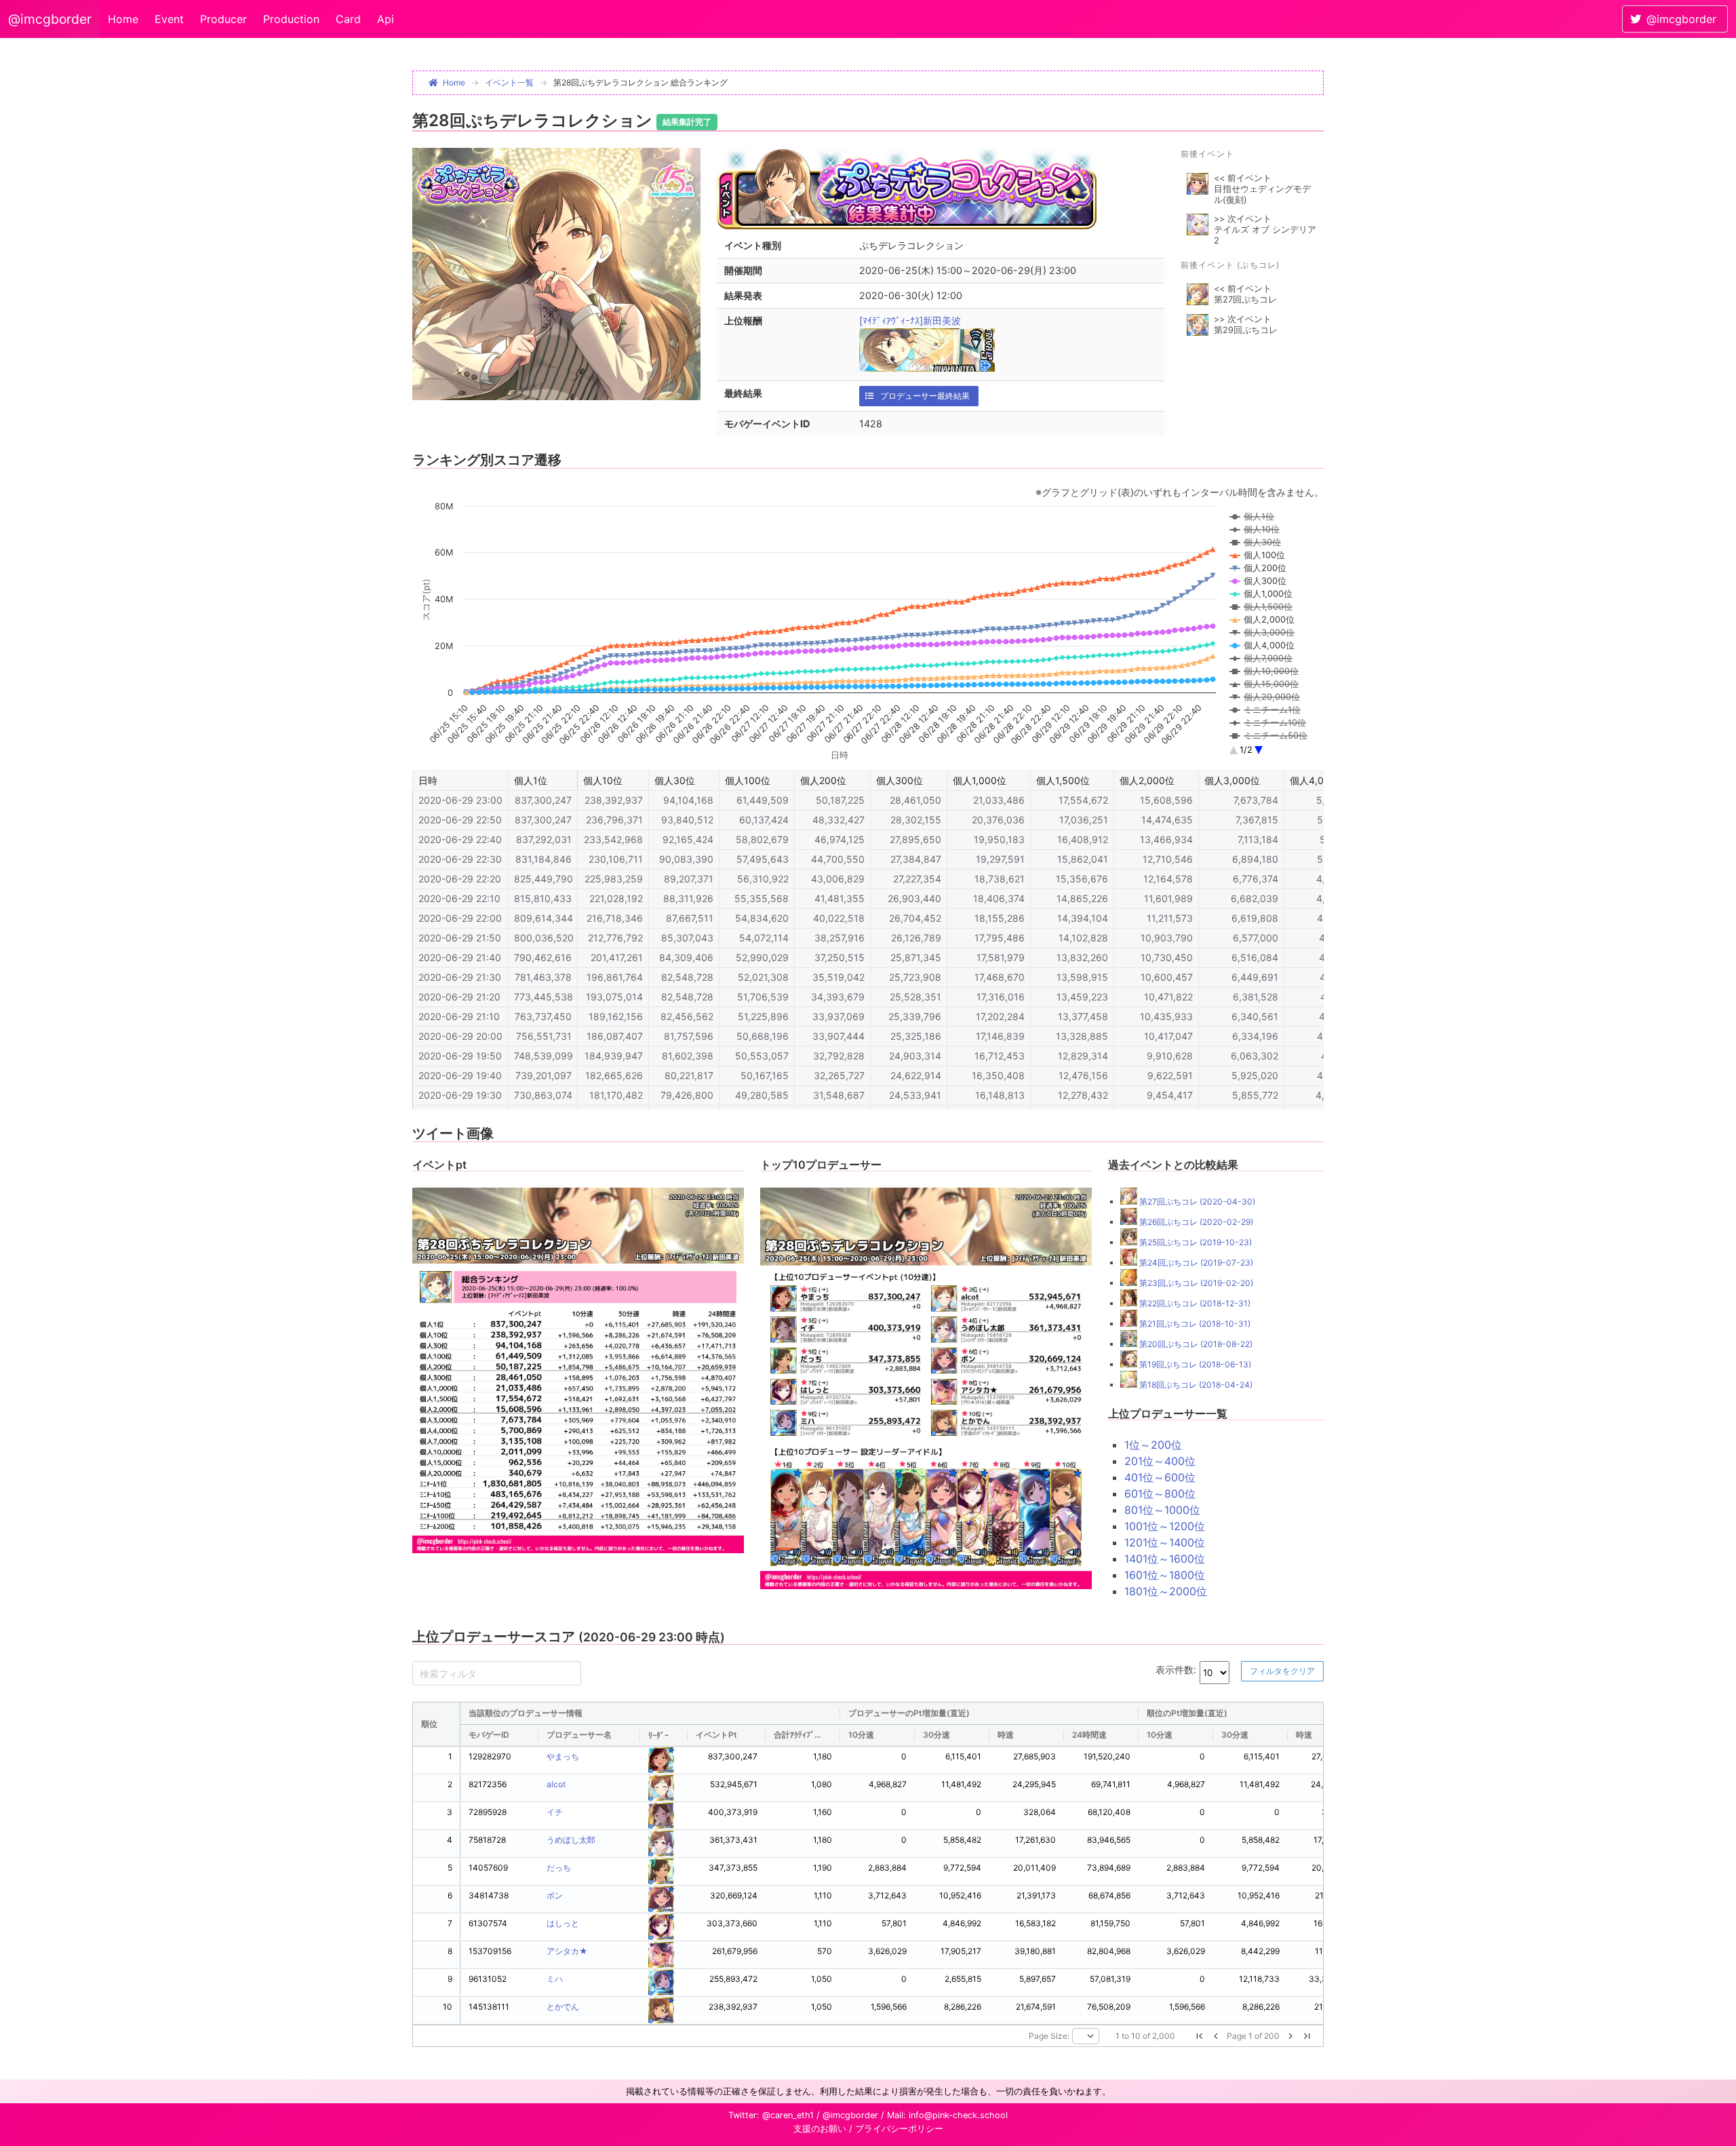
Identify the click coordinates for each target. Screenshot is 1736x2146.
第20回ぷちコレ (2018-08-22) (1195, 1344)
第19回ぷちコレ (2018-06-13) (1194, 1364)
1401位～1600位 (1165, 1559)
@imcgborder (50, 19)
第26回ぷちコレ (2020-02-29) (1195, 1222)
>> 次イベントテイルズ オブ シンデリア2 (1265, 230)
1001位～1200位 (1165, 1526)
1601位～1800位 (1165, 1575)
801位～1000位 (1162, 1510)
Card (348, 19)
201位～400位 (1160, 1461)
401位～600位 (1160, 1477)
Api (386, 19)
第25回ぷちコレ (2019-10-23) (1195, 1242)
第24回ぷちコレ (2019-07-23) (1195, 1263)
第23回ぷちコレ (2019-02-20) (1195, 1283)
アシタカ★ (567, 1951)
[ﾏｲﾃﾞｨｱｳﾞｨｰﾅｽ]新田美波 (910, 320)
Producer (223, 19)
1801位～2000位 (1166, 1591)
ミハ (555, 1979)
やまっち (563, 1756)
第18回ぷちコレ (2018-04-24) (1195, 1385)
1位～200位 (1153, 1445)
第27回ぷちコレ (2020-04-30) (1196, 1202)
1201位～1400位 (1165, 1542)
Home (123, 19)
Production (291, 19)
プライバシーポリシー (899, 2129)
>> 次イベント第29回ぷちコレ (1246, 325)
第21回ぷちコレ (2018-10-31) (1194, 1324)
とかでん (563, 2007)
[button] (1200, 2036)
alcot (556, 1784)
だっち (559, 1868)
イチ (555, 1812)
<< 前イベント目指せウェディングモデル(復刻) (1262, 189)
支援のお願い (820, 2129)
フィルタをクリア (1282, 1671)
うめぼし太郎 (571, 1840)
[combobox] (1086, 2036)
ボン (555, 1895)
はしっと (563, 1923)
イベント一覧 (509, 82)
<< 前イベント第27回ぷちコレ (1245, 294)
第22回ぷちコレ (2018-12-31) (1194, 1303)
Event (169, 19)
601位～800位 (1160, 1494)
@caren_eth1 (788, 2115)
